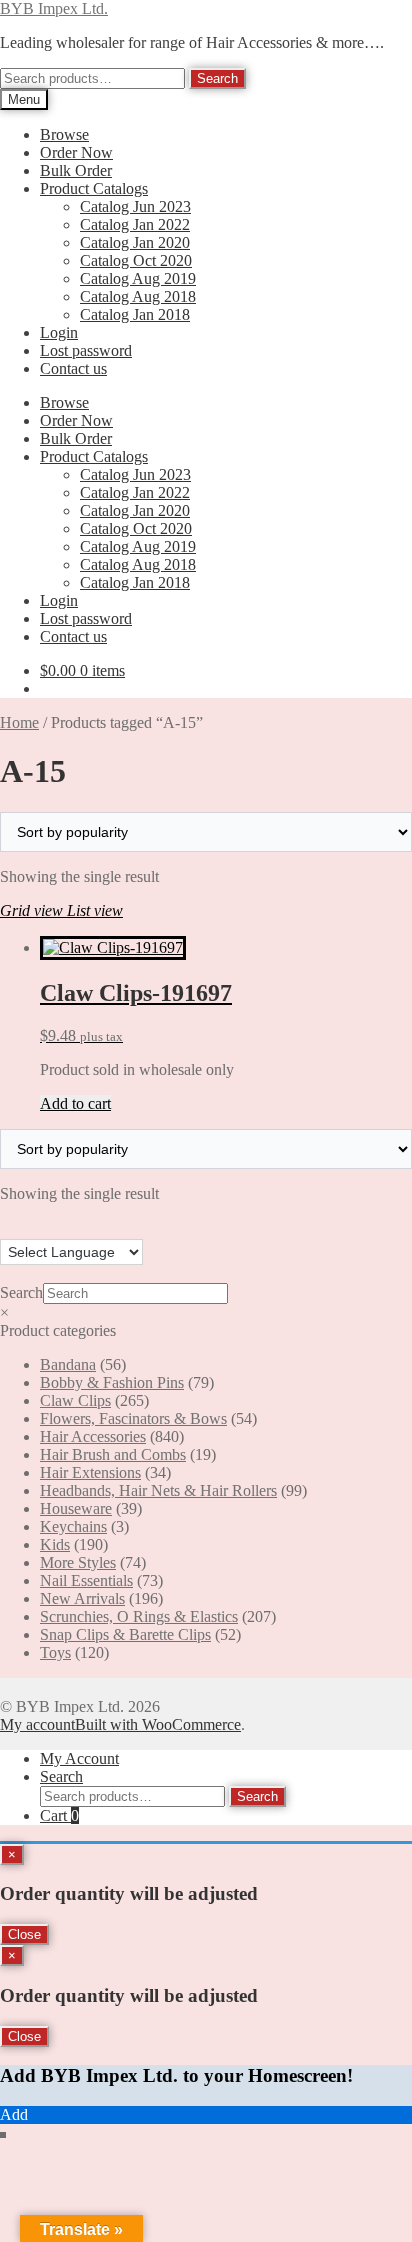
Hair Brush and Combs (113, 1454)
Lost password (86, 350)
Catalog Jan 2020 (135, 242)
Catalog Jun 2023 (135, 206)
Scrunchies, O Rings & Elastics (139, 1616)
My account (37, 1724)
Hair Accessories (93, 1436)
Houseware (76, 1508)
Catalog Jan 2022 (135, 224)
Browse (64, 134)
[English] (9, 1227)
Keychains (73, 1526)
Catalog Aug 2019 (138, 278)
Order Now (76, 152)
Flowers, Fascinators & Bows (133, 1418)
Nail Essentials (86, 1580)
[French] (29, 1227)
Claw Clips (75, 1400)
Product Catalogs (94, 188)
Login (59, 332)
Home (19, 722)
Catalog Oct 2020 (136, 260)
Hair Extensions (90, 1472)
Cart (59, 1815)
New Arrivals (82, 1598)
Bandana (68, 1364)
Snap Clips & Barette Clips (125, 1634)
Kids (55, 1544)
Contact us (73, 368)
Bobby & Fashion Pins (112, 1382)
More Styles (78, 1562)
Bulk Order (76, 170)
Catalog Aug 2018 (138, 296)
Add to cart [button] (75, 1103)
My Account (79, 1758)
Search (217, 78)
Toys (55, 1652)
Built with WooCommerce (158, 1724)
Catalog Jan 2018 (135, 314)
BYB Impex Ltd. (54, 8)
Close (24, 1934)
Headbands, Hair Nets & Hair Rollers (158, 1490)
